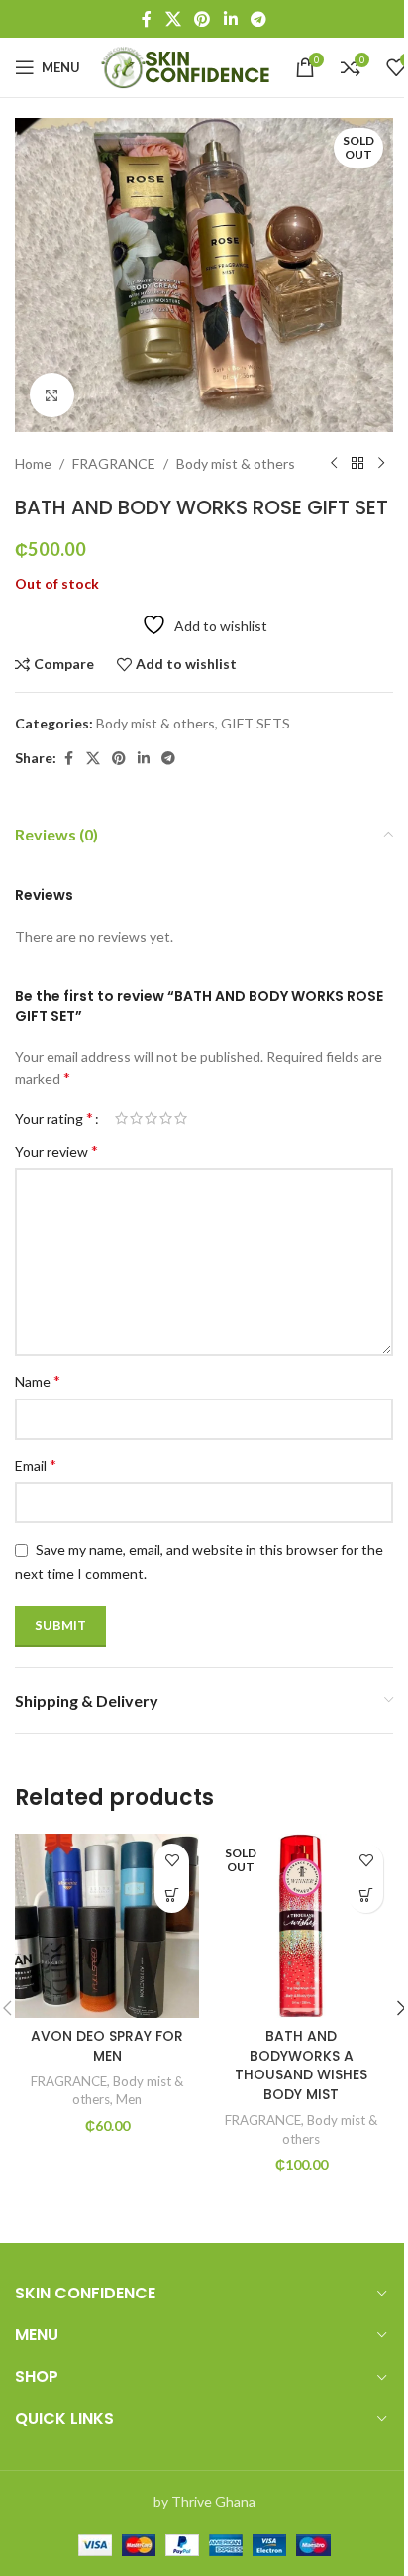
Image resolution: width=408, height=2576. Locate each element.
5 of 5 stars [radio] (181, 1118)
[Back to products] (357, 464)
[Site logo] (188, 66)
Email (36, 1464)
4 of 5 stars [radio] (166, 1118)
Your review (56, 1150)
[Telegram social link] (258, 19)
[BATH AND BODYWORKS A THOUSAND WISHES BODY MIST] (301, 1926)
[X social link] (173, 19)
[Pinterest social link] (203, 19)
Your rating (54, 1118)
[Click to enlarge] (52, 395)
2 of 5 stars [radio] (136, 1118)
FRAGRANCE (114, 463)
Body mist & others (236, 463)
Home (33, 463)
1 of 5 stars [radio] (121, 1118)
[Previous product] (334, 464)
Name (38, 1380)
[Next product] (381, 464)
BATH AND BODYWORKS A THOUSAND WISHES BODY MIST (301, 2065)
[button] (172, 1896)
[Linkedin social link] (230, 19)
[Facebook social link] (147, 19)
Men (129, 2099)
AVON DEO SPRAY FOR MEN (107, 2046)
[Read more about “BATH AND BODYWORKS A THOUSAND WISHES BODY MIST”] (366, 1896)
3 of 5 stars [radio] (151, 1118)
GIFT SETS (255, 723)
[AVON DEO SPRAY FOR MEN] (107, 1926)
